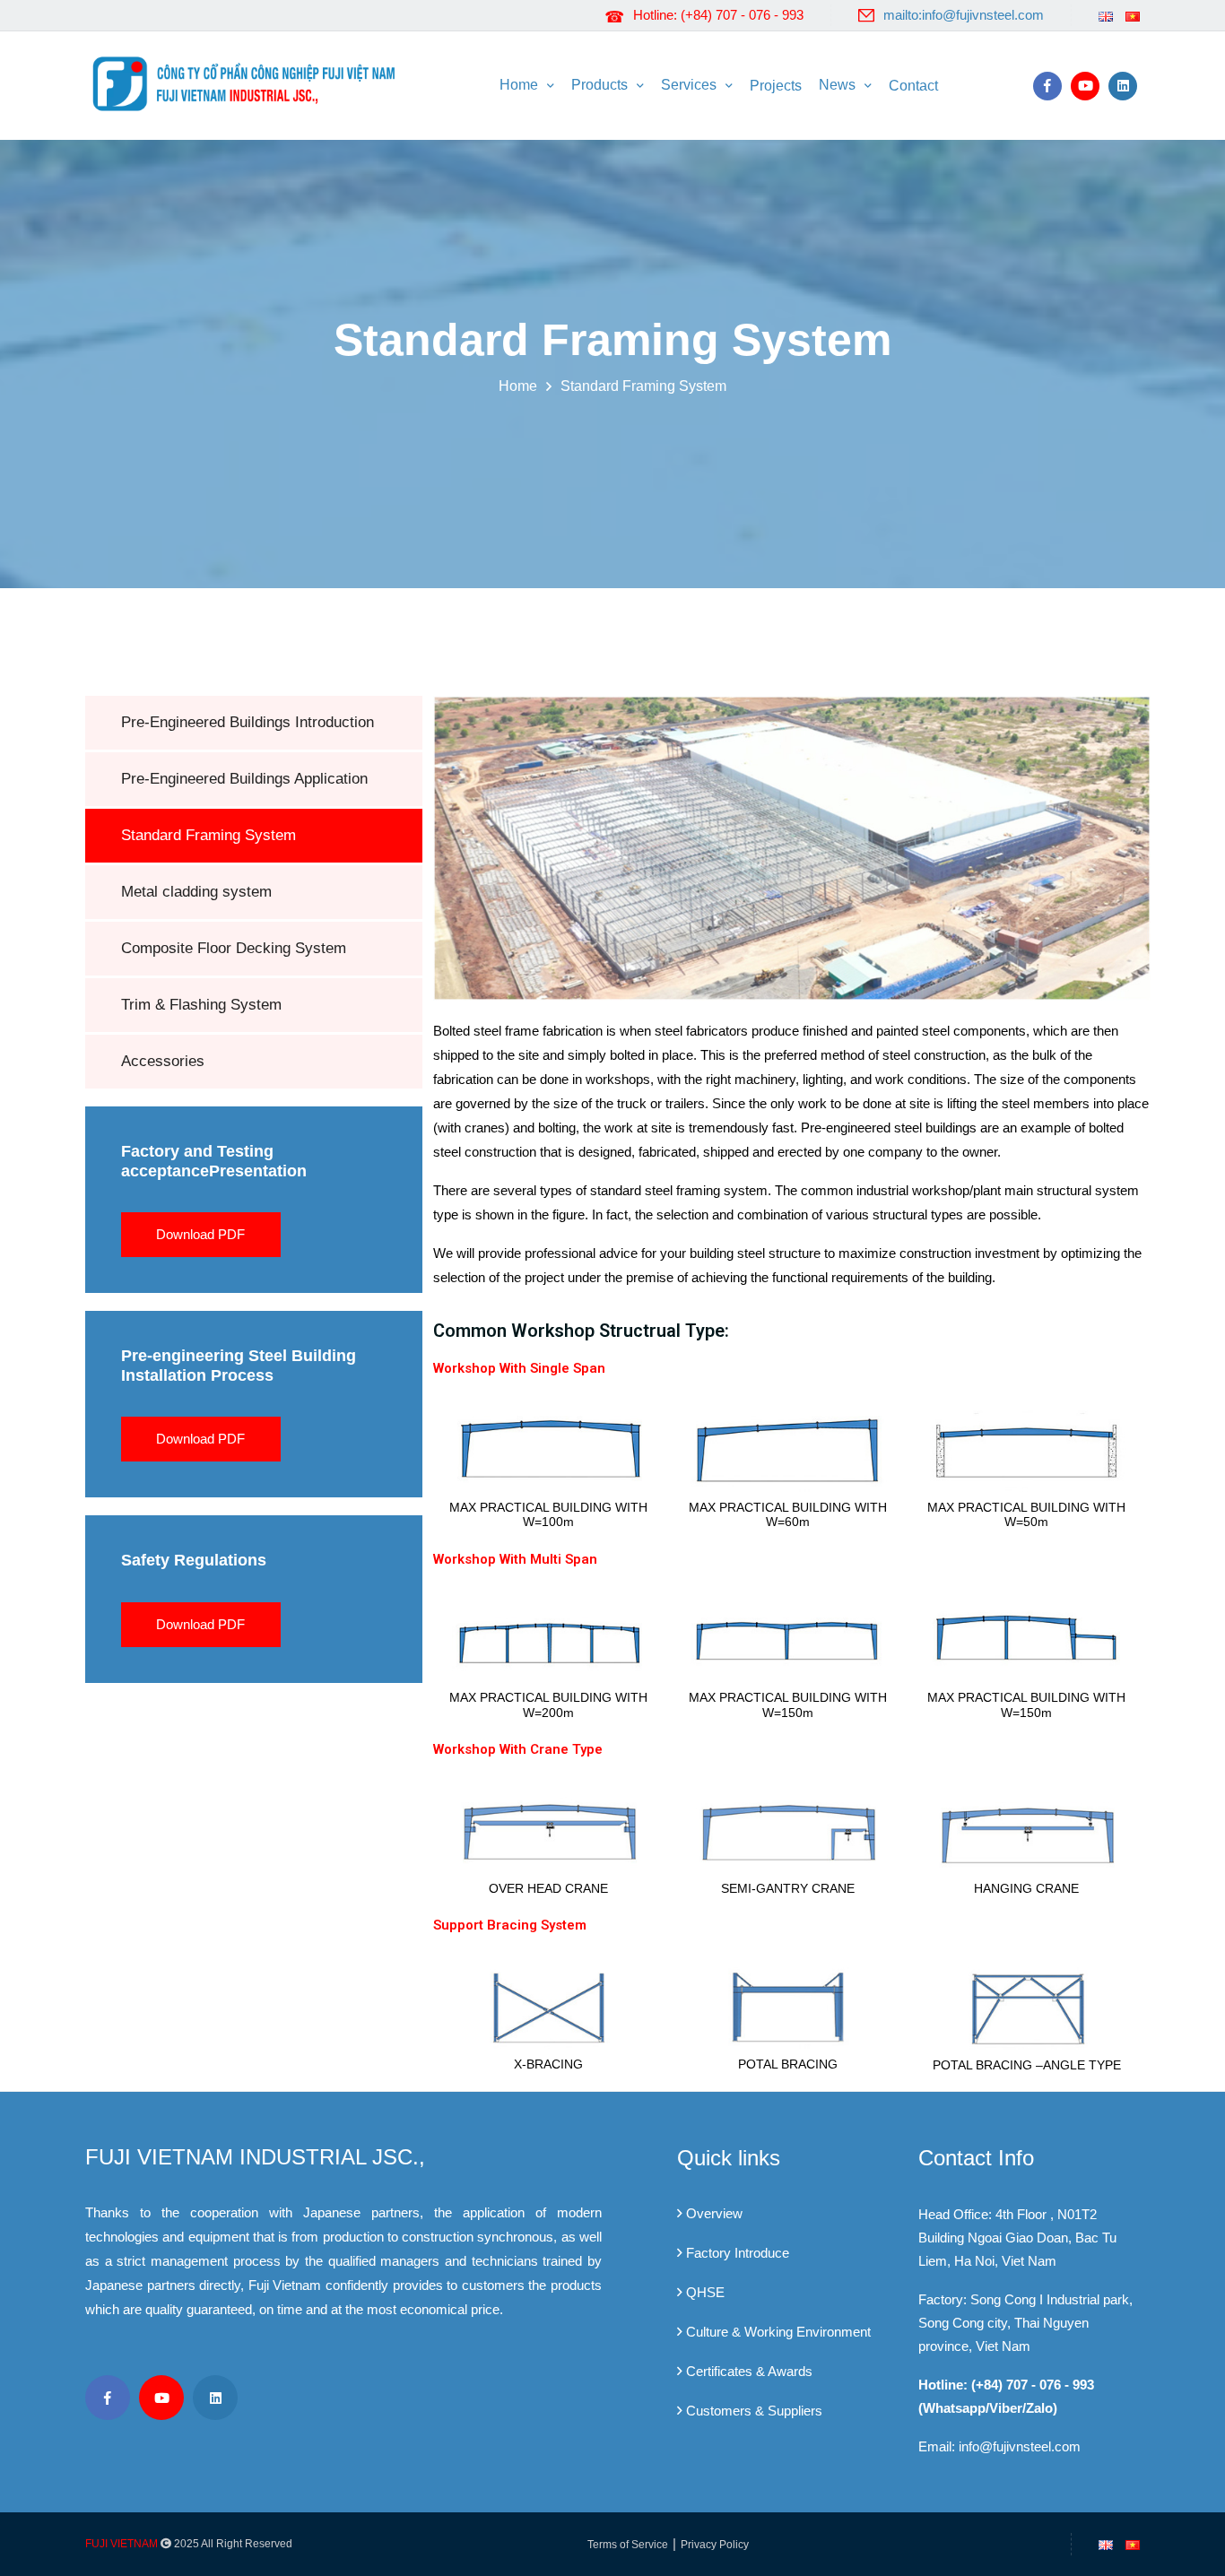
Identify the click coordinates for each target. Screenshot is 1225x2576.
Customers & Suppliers (754, 2411)
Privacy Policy (715, 2545)
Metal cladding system (196, 892)
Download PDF (200, 1234)
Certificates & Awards (749, 2371)
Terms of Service (628, 2545)
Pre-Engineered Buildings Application (244, 779)
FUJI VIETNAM (122, 2544)
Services (689, 85)
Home (519, 85)
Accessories (163, 1061)
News (837, 85)
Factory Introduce (738, 2253)
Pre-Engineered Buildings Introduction (248, 722)
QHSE (705, 2292)
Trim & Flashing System (201, 1005)
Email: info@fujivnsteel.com (999, 2446)
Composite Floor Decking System (234, 948)
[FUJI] (249, 82)
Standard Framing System (643, 386)
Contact (913, 86)
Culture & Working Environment (778, 2332)
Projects (776, 86)
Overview (714, 2213)
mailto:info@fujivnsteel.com (964, 15)
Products (599, 85)
